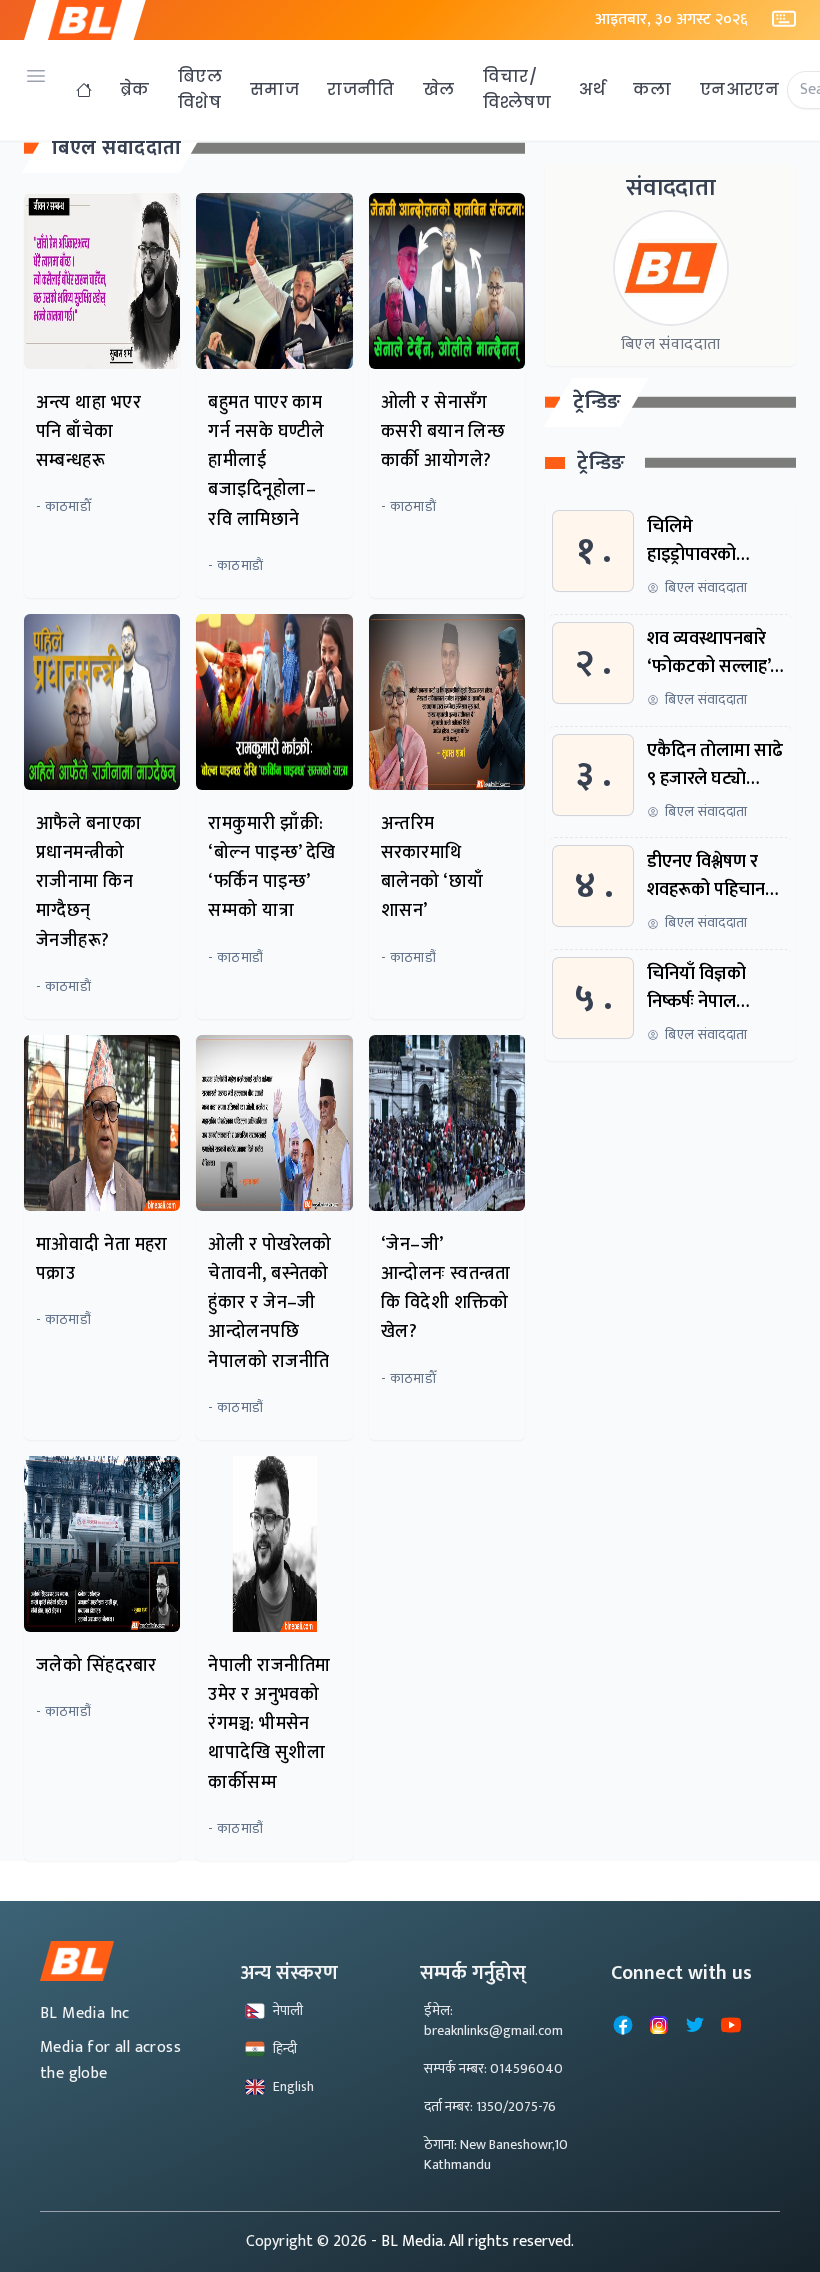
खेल (439, 89)
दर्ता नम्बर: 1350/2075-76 (490, 2106)
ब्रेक (135, 89)
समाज (274, 89)
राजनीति (361, 89)
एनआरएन (739, 89)
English (293, 2086)
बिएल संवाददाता (117, 148)
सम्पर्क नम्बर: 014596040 (493, 2068)
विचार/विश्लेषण (517, 89)
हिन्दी (285, 2048)
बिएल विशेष (200, 89)
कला (652, 89)
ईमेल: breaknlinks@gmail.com (493, 2020)
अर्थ (592, 89)
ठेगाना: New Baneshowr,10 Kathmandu (496, 2154)
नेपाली (288, 2010)
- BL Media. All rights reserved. (472, 2241)
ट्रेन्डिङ (597, 402)
